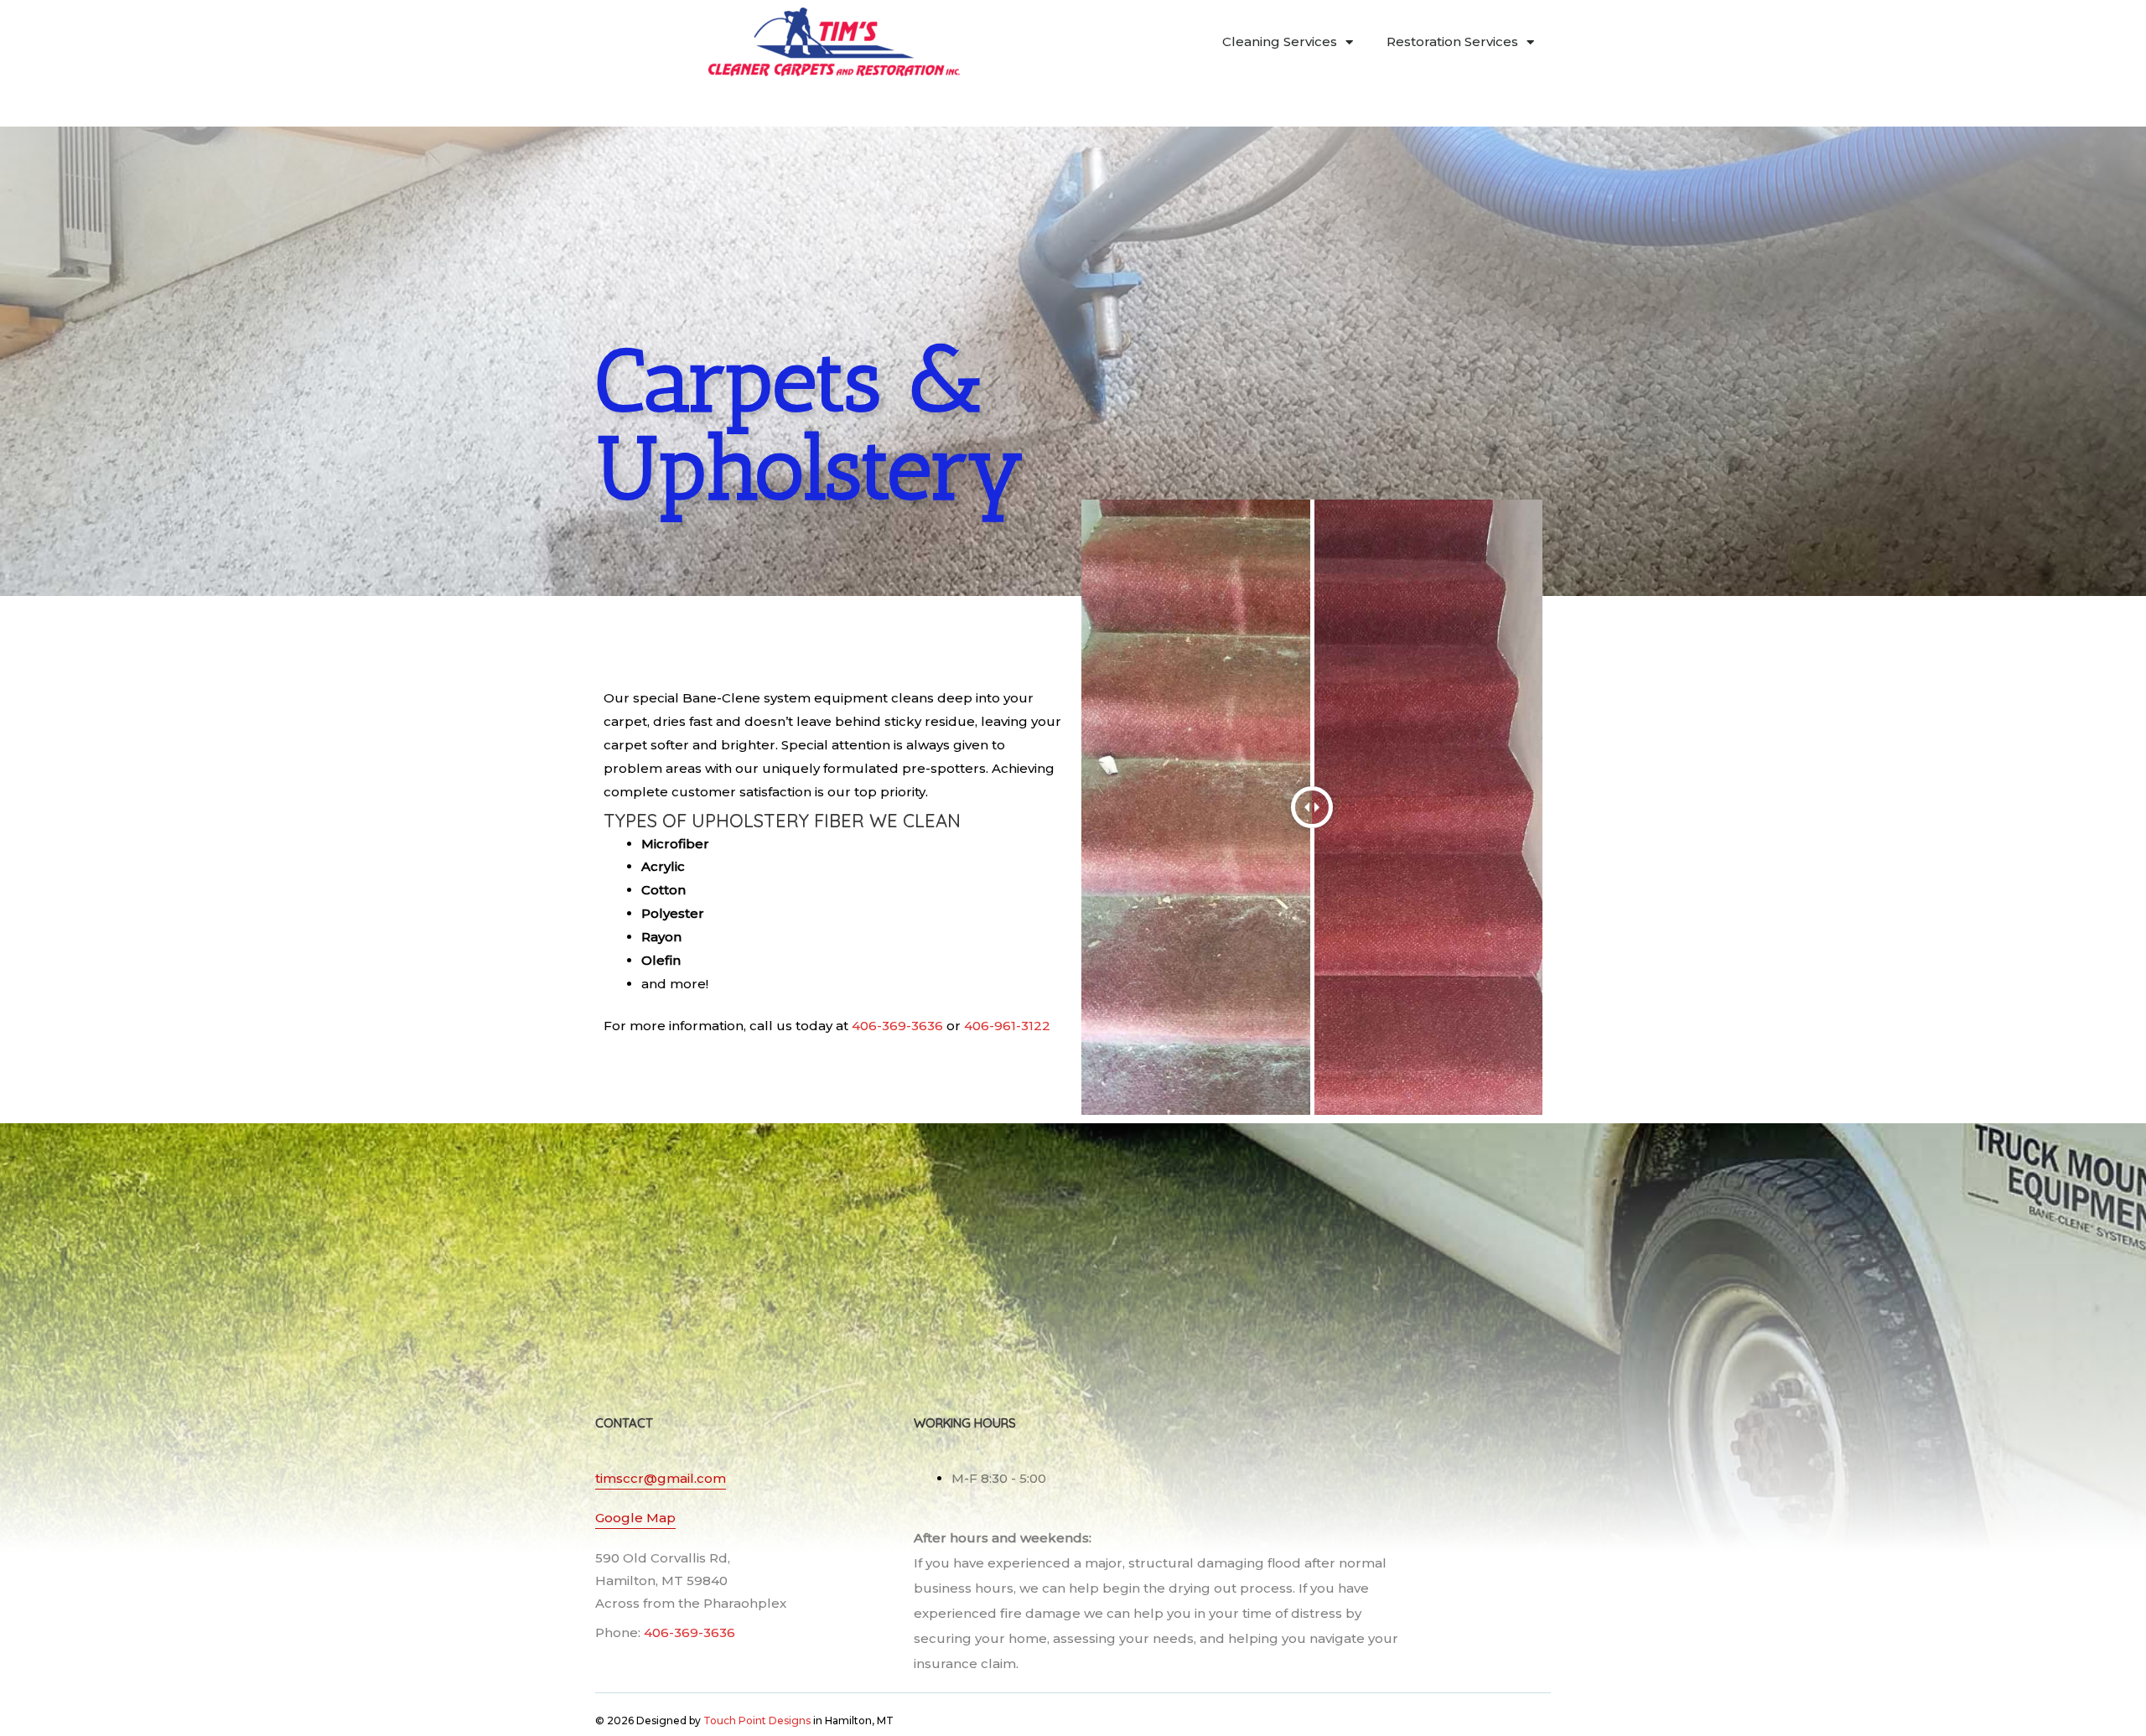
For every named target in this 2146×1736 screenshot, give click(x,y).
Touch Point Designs (757, 1720)
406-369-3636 (897, 1026)
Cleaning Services (1280, 41)
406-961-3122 (1007, 1026)
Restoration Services (1452, 41)
